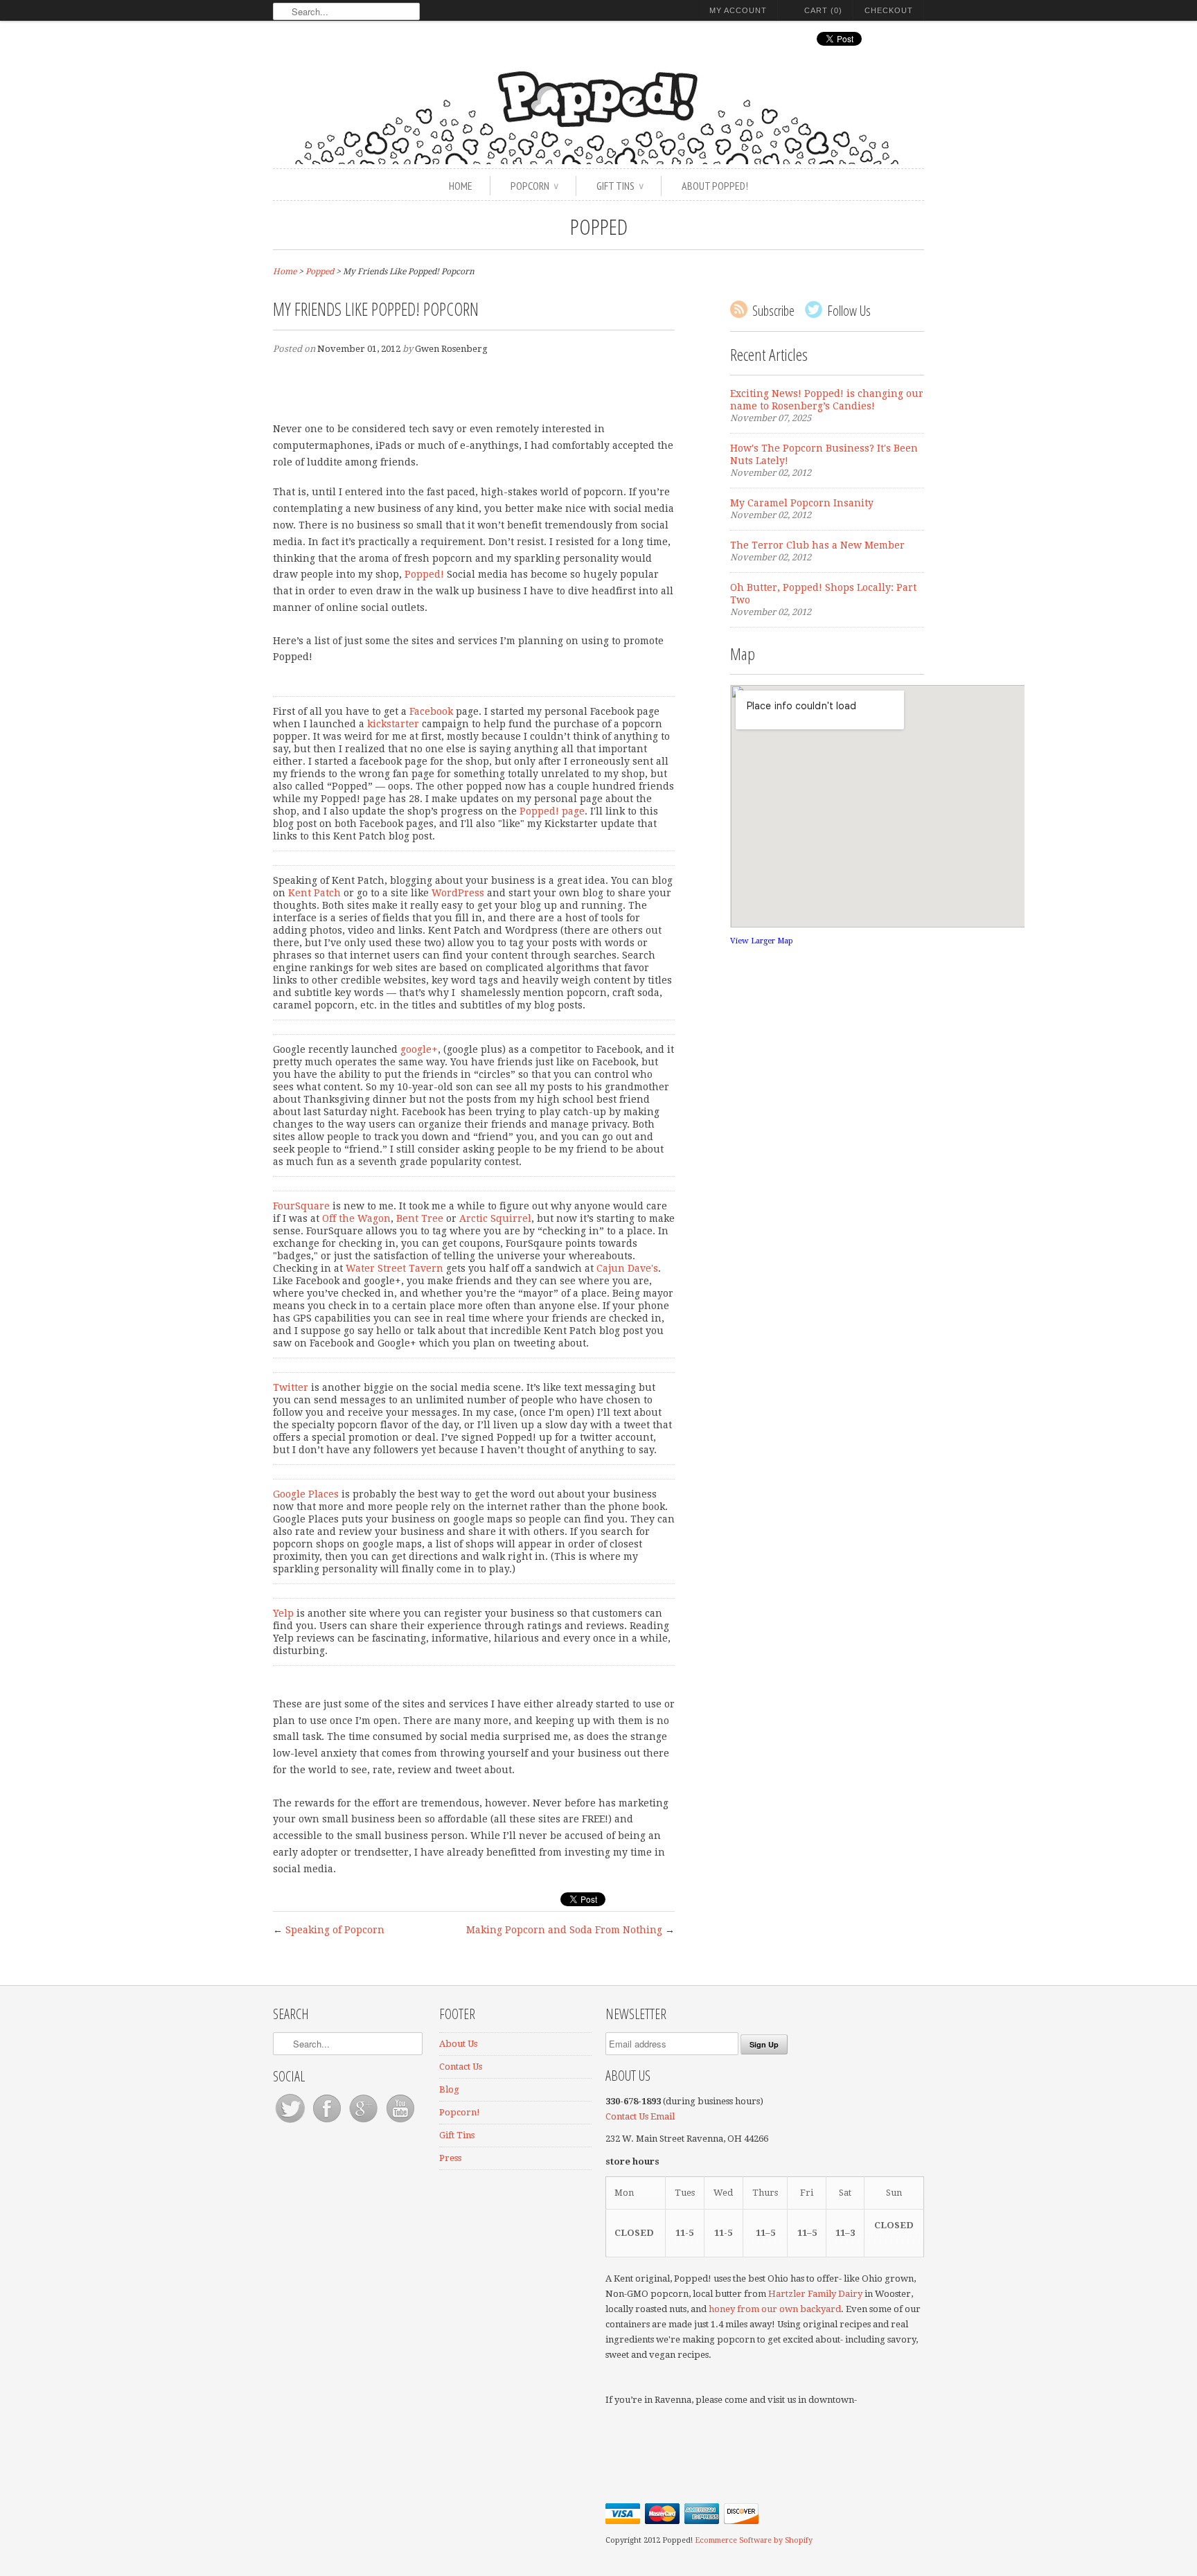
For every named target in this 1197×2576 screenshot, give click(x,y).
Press (450, 2158)
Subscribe (773, 311)
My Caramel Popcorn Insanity (802, 503)
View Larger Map (762, 941)
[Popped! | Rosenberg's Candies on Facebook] (328, 2123)
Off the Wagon (356, 1218)
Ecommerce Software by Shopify (754, 2540)
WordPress (458, 893)
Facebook (431, 711)
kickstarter (393, 724)
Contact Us (461, 2067)
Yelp (283, 1613)
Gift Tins (620, 186)
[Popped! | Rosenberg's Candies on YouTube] (400, 2123)
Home (461, 186)
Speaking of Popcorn (335, 1930)
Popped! (424, 574)
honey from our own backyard (775, 2309)
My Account (738, 10)
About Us (458, 2044)
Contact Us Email (641, 2116)
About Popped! (715, 186)
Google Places (306, 1494)
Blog (449, 2089)
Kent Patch (314, 893)
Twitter (291, 1387)
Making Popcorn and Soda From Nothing (564, 1930)
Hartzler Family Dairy (815, 2294)
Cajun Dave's (627, 1268)
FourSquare (301, 1206)
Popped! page (552, 811)
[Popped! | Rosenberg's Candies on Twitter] (291, 2123)
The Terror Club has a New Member (817, 545)
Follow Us (849, 311)
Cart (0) (823, 10)
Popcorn (534, 186)
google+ (419, 1049)
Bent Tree (420, 1218)
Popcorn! (460, 2112)
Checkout (889, 10)
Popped (599, 226)
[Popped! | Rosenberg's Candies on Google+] (365, 2123)
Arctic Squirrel (495, 1218)
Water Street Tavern (394, 1268)
